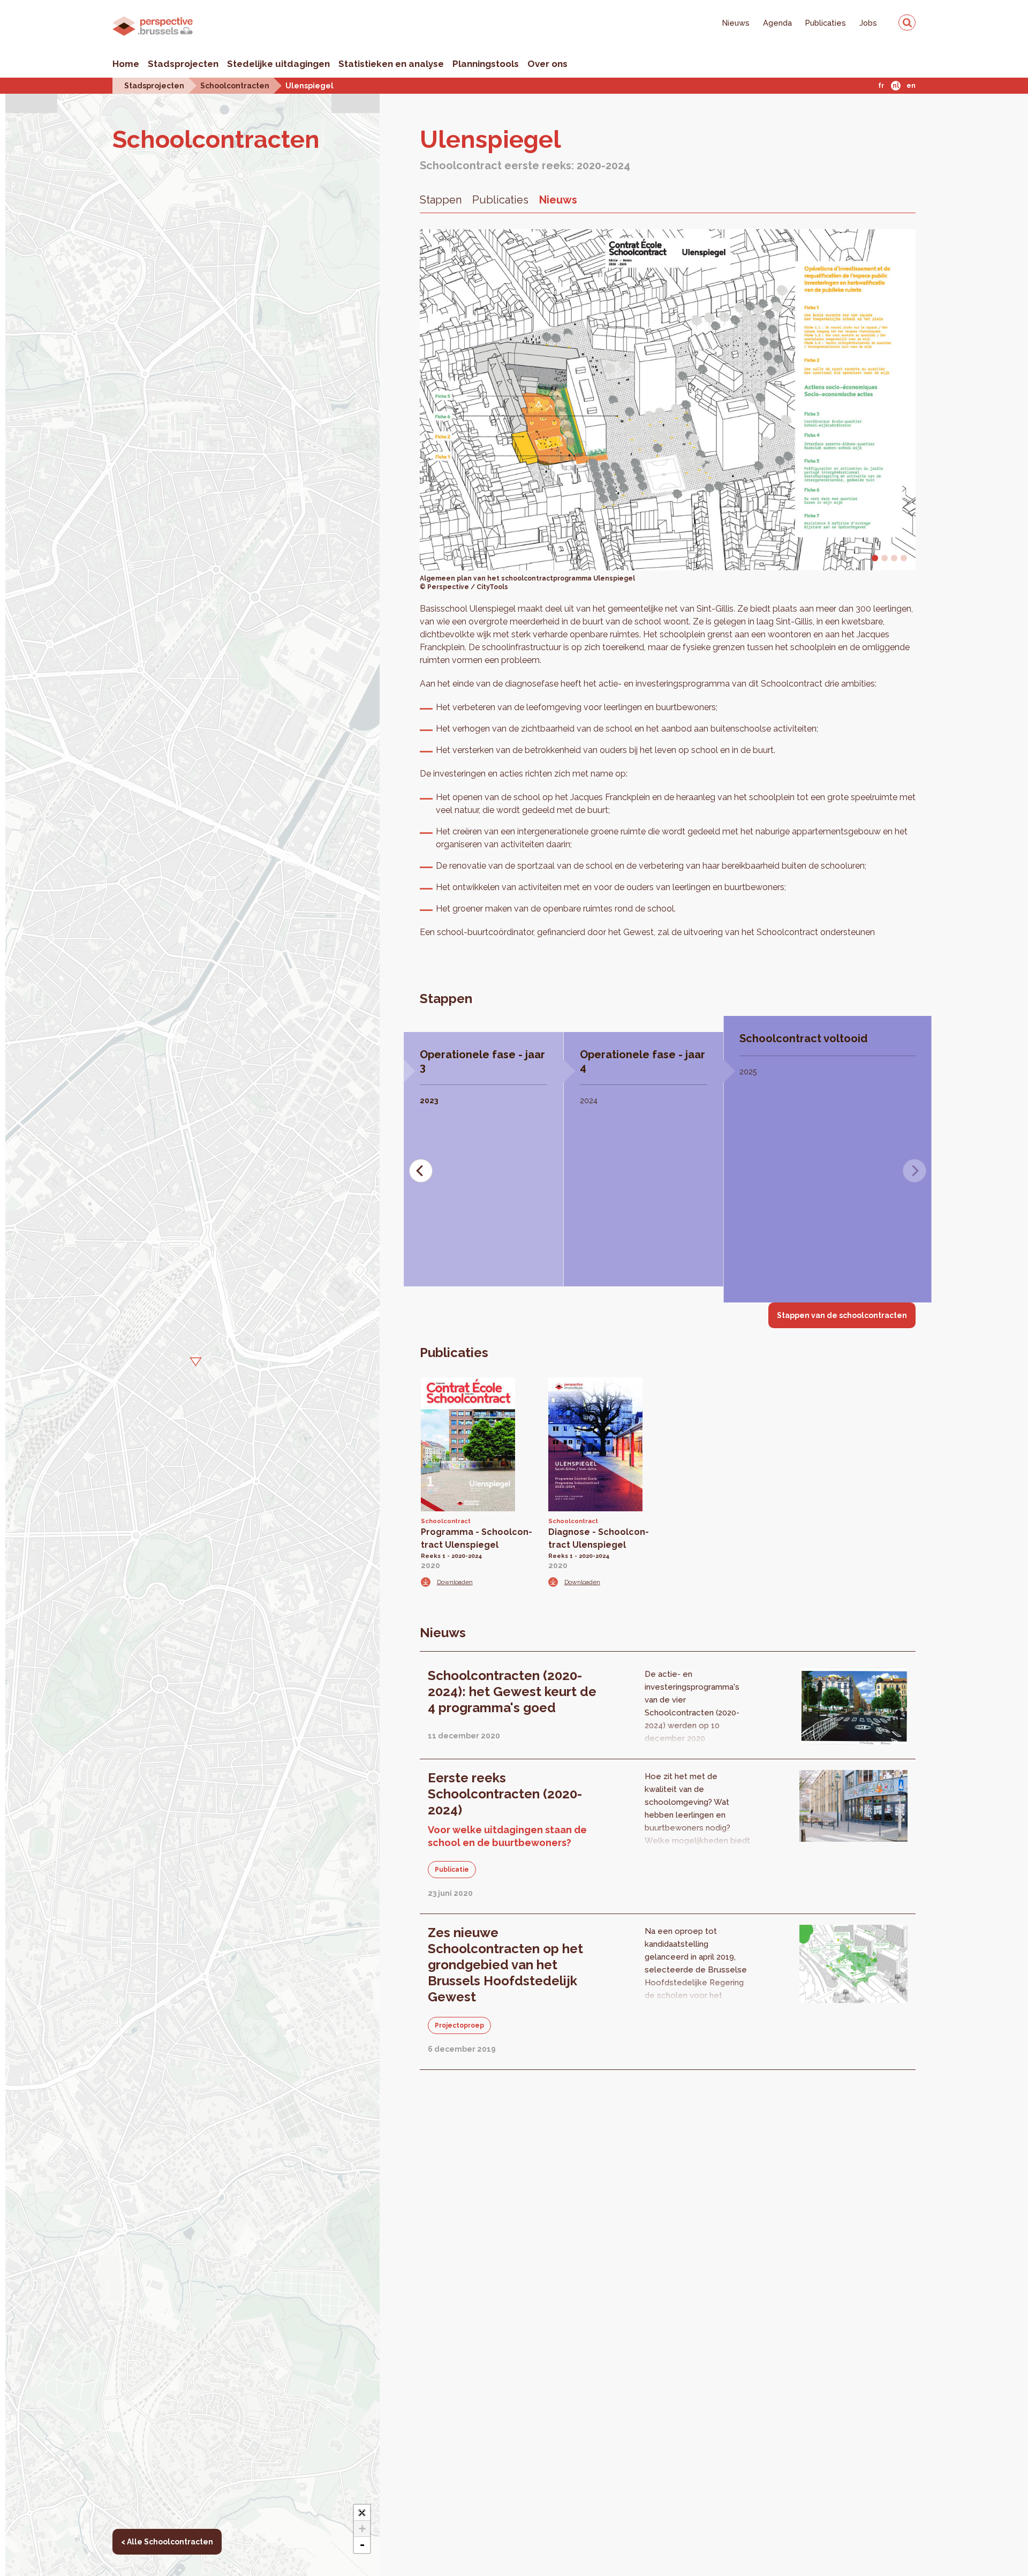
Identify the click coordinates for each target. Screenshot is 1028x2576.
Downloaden (455, 1582)
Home (126, 64)
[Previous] (421, 1171)
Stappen (441, 200)
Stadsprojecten (183, 64)
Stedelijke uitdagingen (278, 64)
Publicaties (826, 23)
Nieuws (736, 23)
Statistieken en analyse (391, 64)
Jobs (868, 23)
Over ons (547, 64)
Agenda (777, 23)
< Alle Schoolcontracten (167, 2542)
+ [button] (362, 2529)
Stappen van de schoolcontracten (842, 1315)
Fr (881, 86)
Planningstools (486, 64)
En (911, 86)
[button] (193, 1360)
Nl (896, 86)
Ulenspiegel (309, 85)
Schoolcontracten (235, 85)
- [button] (362, 2545)
